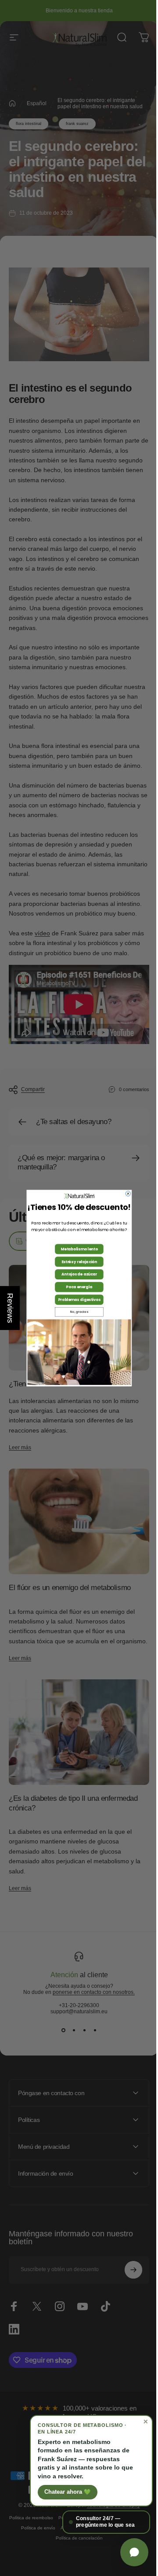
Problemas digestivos (76, 1300)
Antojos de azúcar (76, 1274)
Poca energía (76, 1287)
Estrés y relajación (76, 1261)
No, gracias (76, 1312)
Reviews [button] (10, 1308)
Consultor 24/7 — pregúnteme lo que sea (99, 2522)
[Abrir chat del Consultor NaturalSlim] (128, 2552)
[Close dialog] (125, 1194)
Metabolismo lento (76, 1249)
